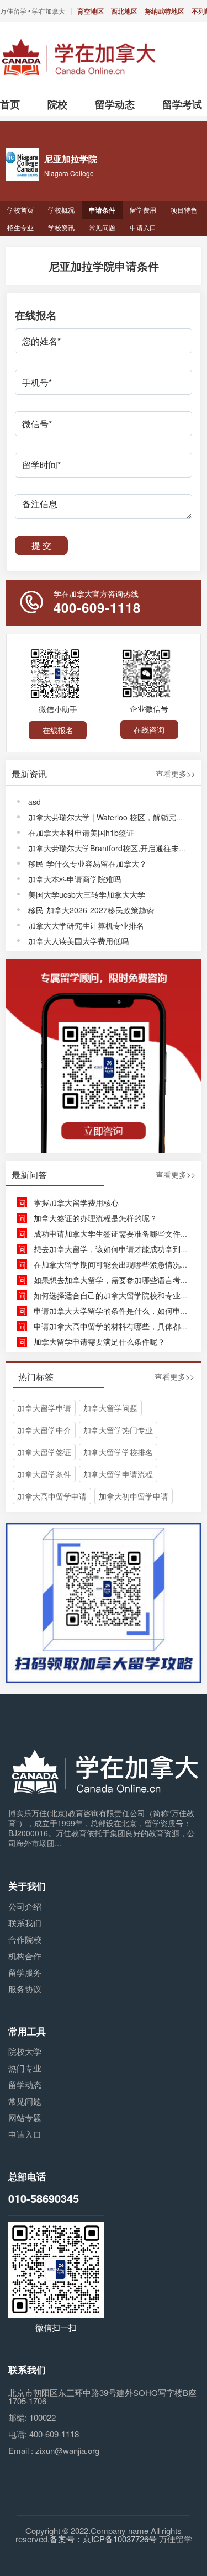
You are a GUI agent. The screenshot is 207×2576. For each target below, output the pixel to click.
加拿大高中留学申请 (52, 1496)
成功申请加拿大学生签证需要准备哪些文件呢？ (115, 1233)
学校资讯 (61, 227)
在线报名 (58, 730)
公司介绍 (25, 1906)
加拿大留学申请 (44, 1408)
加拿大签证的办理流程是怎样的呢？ (95, 1218)
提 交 (41, 545)
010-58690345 (44, 2198)
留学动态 (25, 2084)
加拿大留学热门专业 (118, 1430)
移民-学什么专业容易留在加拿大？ (87, 863)
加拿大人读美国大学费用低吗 (78, 941)
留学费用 (143, 210)
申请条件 (102, 210)
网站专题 (25, 2117)
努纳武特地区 (164, 11)
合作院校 (25, 1939)
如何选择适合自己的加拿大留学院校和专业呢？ (115, 1295)
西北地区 (124, 11)
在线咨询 (149, 729)
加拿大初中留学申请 (134, 1496)
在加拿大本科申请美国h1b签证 (81, 833)
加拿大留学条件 (44, 1474)
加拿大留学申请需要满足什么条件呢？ (99, 1342)
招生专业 (20, 227)
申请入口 (143, 227)
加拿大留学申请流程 (118, 1474)
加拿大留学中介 (44, 1430)
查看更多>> (176, 774)
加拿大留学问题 (110, 1408)
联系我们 (25, 1923)
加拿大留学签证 (44, 1452)
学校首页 (20, 210)
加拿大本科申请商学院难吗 (75, 879)
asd (34, 802)
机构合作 (25, 1956)
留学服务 (25, 1972)
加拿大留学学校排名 (118, 1452)
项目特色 (184, 210)
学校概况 (61, 210)
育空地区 (91, 11)
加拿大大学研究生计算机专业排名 (86, 925)
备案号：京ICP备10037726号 (103, 2539)
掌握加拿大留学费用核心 (76, 1202)
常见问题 (102, 227)
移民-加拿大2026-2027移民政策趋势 (91, 910)
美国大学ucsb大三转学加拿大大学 (87, 894)
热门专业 (25, 2068)
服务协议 (25, 1989)
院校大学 (25, 2051)
